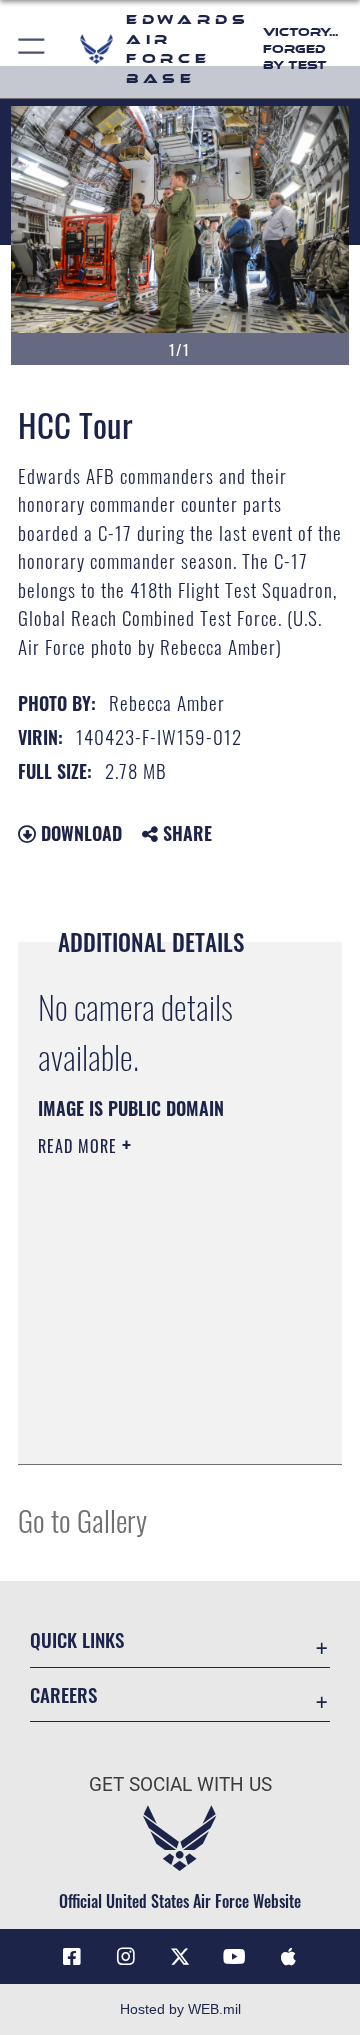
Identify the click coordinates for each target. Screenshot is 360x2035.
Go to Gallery (82, 1519)
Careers (63, 1694)
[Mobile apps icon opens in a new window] (288, 1957)
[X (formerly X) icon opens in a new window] (180, 1957)
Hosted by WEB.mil (180, 2009)
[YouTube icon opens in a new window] (234, 1957)
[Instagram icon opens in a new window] (126, 1957)
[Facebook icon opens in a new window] (72, 1957)
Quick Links (77, 1639)
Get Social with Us (180, 1784)
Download (79, 833)
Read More (80, 1146)
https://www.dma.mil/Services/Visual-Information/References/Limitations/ (159, 1427)
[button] (32, 49)
